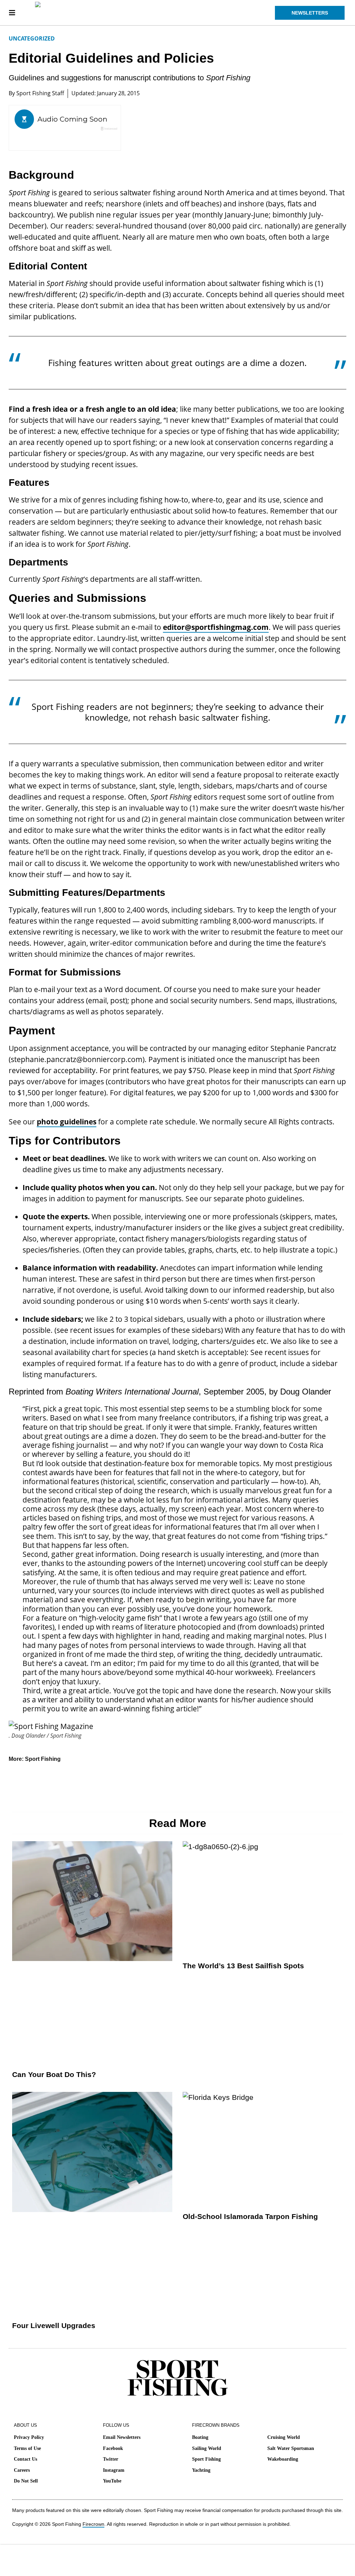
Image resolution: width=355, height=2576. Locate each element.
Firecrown (93, 2524)
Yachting (201, 2470)
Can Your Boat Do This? (54, 2074)
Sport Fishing (43, 1759)
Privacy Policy (29, 2437)
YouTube (112, 2481)
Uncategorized (32, 38)
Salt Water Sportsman (291, 2448)
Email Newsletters (122, 2437)
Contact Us (25, 2459)
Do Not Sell (26, 2481)
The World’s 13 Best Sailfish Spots (243, 1966)
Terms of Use (27, 2448)
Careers (22, 2470)
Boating (200, 2437)
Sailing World (207, 2448)
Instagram (114, 2470)
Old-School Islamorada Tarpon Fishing (250, 2216)
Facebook (113, 2448)
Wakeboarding (283, 2459)
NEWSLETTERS (310, 13)
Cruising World (284, 2437)
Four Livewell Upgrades (54, 2325)
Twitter (111, 2459)
